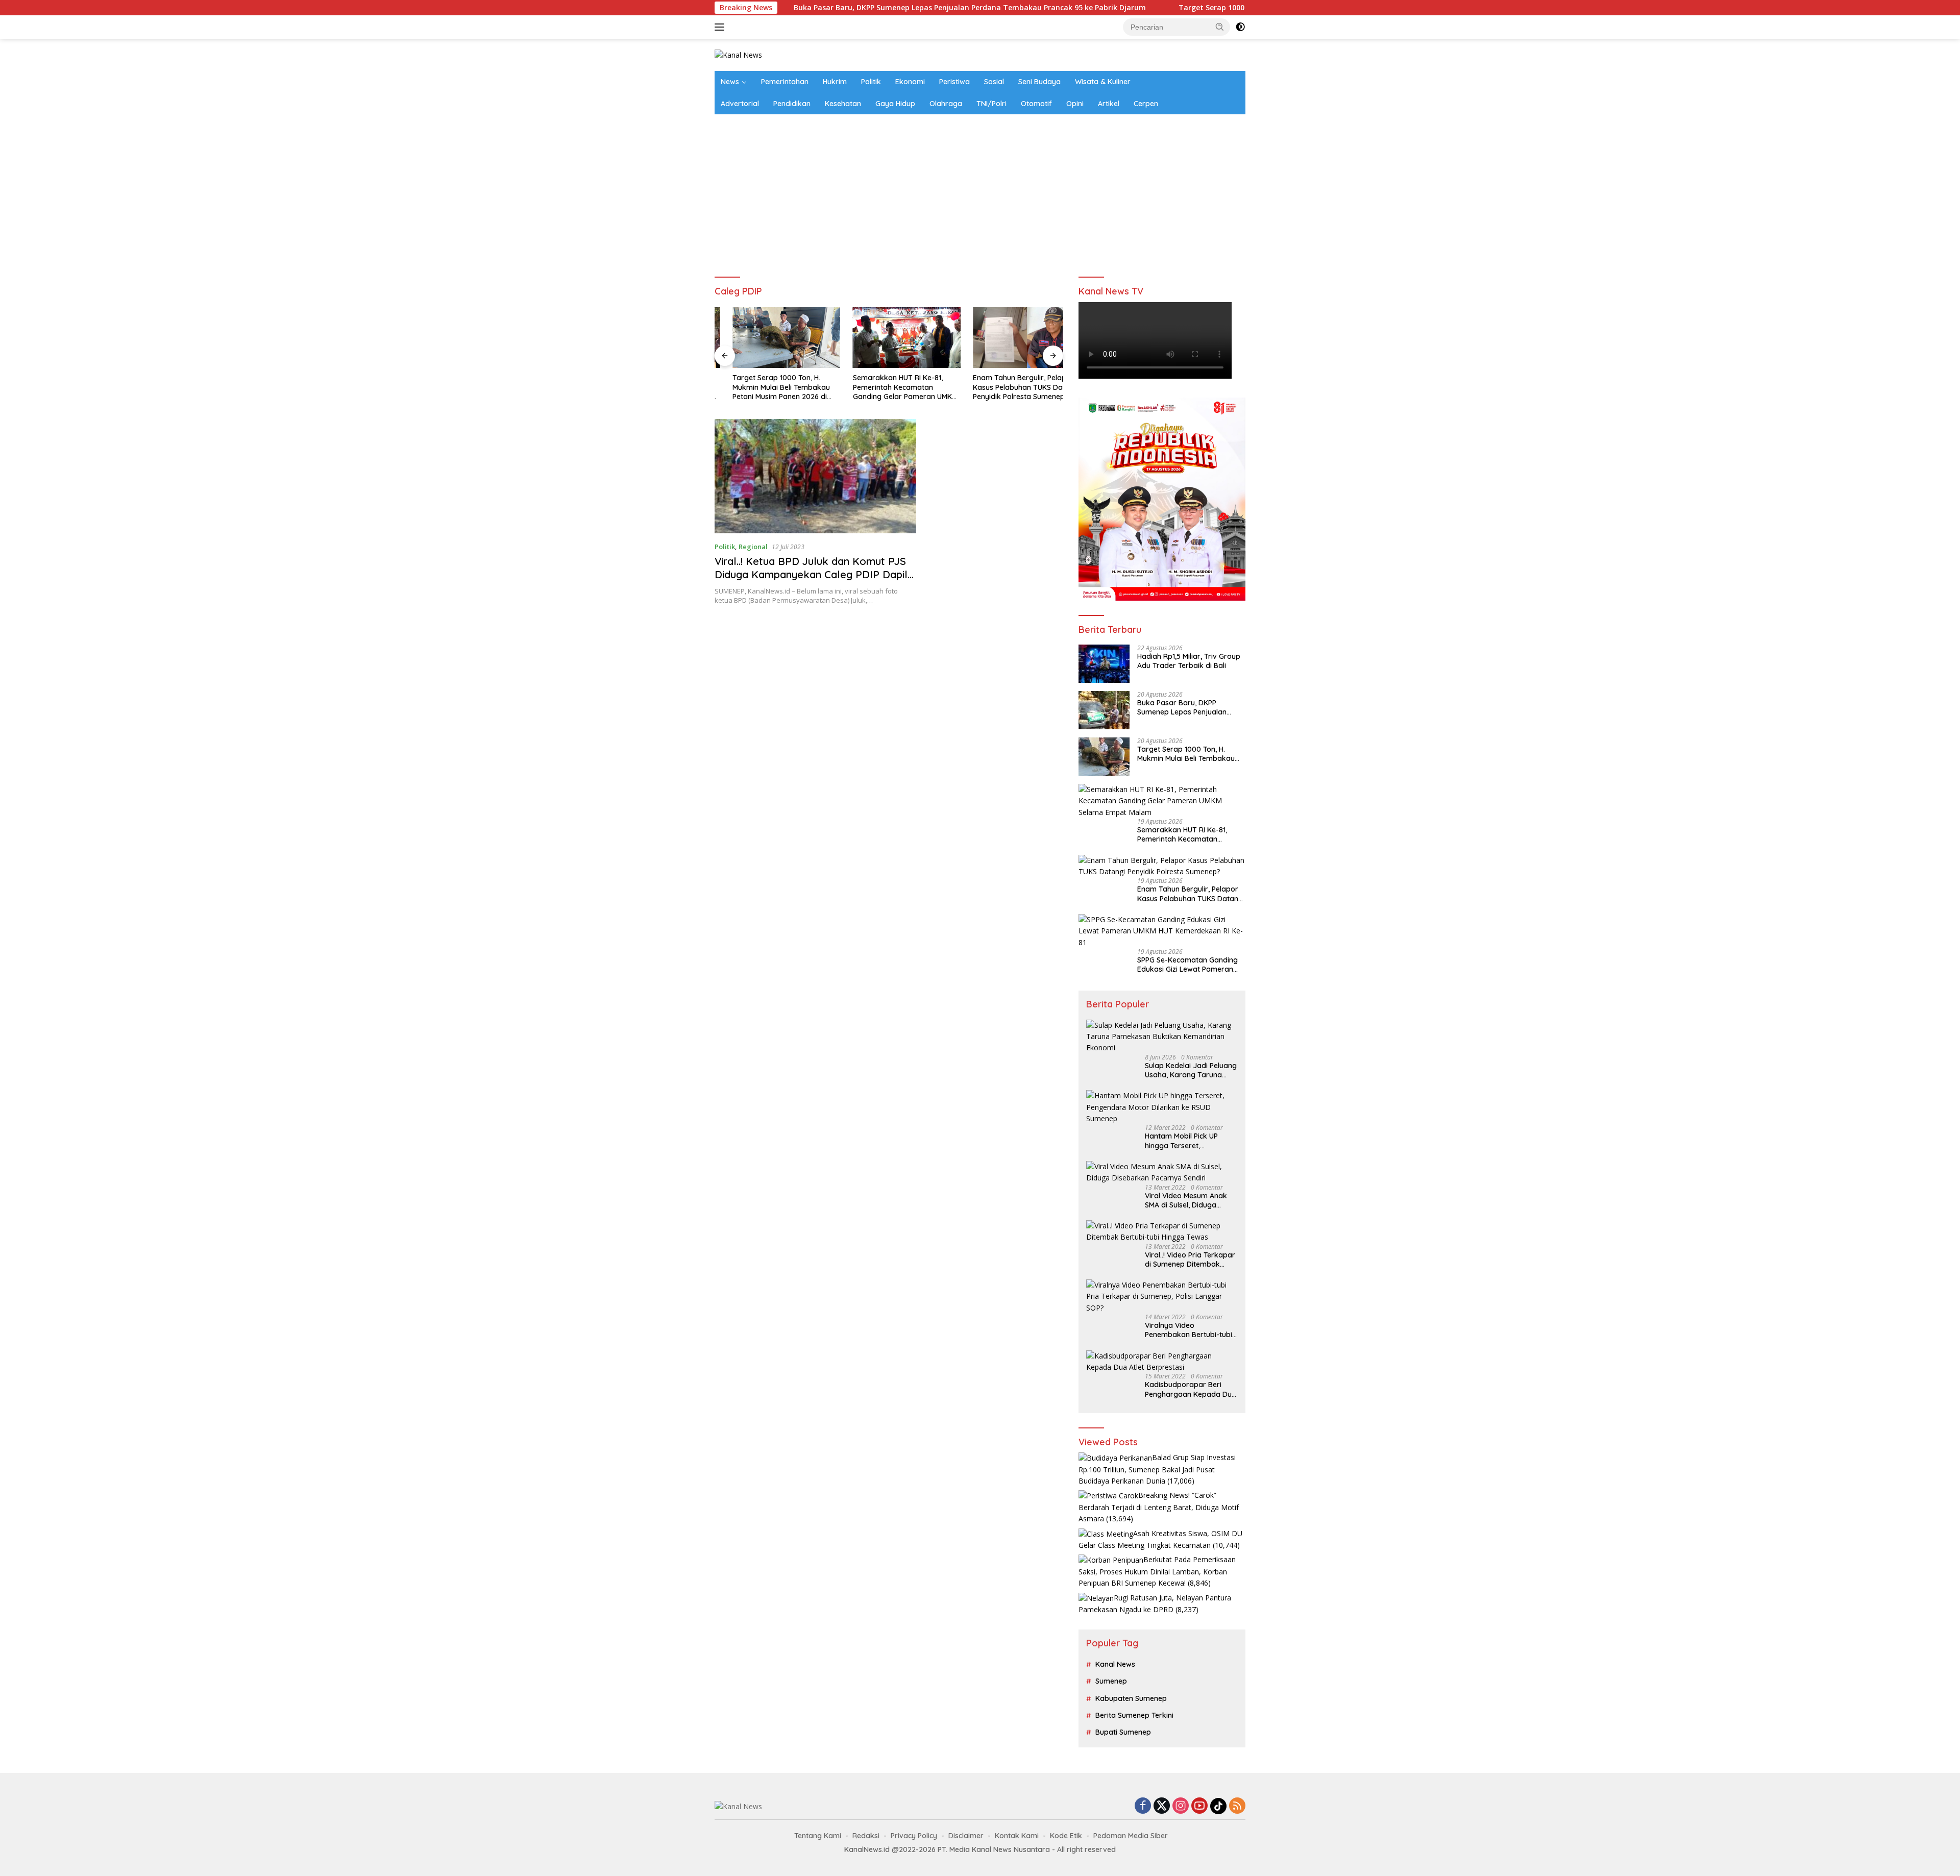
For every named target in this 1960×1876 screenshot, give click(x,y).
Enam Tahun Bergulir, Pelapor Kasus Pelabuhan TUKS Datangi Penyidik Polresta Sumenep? (1009, 387)
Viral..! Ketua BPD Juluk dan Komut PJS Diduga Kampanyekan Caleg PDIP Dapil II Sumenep (811, 574)
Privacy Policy (914, 1836)
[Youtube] (1199, 1806)
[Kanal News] (738, 54)
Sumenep (1111, 1681)
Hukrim (835, 82)
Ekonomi (910, 82)
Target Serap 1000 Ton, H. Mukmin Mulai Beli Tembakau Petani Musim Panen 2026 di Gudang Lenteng (1243, 8)
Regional (753, 547)
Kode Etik (1066, 1836)
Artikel (1109, 104)
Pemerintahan (785, 82)
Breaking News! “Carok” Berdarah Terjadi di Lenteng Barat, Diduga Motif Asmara (1159, 1507)
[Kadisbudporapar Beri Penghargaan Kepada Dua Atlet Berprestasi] (1162, 1362)
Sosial (994, 82)
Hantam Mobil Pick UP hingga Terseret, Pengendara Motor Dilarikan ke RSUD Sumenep (1181, 1141)
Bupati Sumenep (1123, 1732)
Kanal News (1115, 1664)
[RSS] (1237, 1806)
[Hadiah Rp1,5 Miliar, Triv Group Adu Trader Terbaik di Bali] (1104, 664)
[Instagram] (1181, 1806)
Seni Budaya (1039, 82)
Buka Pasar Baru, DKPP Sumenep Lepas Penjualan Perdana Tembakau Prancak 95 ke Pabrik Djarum (851, 8)
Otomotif (1036, 104)
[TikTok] (1218, 1806)
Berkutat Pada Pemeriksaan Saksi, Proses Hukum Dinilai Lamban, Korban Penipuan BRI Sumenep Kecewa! (1157, 1571)
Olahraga (946, 104)
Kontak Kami (1017, 1836)
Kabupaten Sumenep (1131, 1698)
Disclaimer (966, 1836)
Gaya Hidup (895, 104)
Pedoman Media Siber (1131, 1836)
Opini (1075, 104)
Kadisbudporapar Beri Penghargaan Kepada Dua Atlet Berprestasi (1191, 1389)
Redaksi (866, 1836)
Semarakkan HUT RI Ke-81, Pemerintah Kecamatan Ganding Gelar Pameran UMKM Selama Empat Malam (887, 387)
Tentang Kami (818, 1836)
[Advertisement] (980, 191)
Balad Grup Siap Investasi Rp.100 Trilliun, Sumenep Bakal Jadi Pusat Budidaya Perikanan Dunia (1157, 1469)
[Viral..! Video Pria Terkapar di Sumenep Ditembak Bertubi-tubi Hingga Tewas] (1162, 1232)
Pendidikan (792, 104)
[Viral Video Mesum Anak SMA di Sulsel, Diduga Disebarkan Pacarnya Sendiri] (1162, 1172)
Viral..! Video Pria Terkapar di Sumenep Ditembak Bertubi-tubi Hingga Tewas (1190, 1260)
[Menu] (721, 27)
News (730, 82)
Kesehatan (843, 104)
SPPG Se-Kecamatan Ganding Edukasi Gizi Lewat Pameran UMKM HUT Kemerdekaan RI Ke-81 (1187, 965)
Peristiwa (954, 82)
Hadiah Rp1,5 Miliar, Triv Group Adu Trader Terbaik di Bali (1189, 661)
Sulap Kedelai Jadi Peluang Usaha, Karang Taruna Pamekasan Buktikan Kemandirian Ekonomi (1191, 1070)
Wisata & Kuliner (1103, 82)
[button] (1220, 27)
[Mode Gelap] (1240, 27)
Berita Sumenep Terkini (1134, 1715)
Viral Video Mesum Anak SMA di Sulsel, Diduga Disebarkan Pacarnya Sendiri (1186, 1200)
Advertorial (740, 104)
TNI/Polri (991, 104)
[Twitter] (1162, 1806)
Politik (871, 82)
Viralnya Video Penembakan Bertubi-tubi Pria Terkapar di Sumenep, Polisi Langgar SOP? (1190, 1330)
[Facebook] (1143, 1806)
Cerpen (1146, 104)
